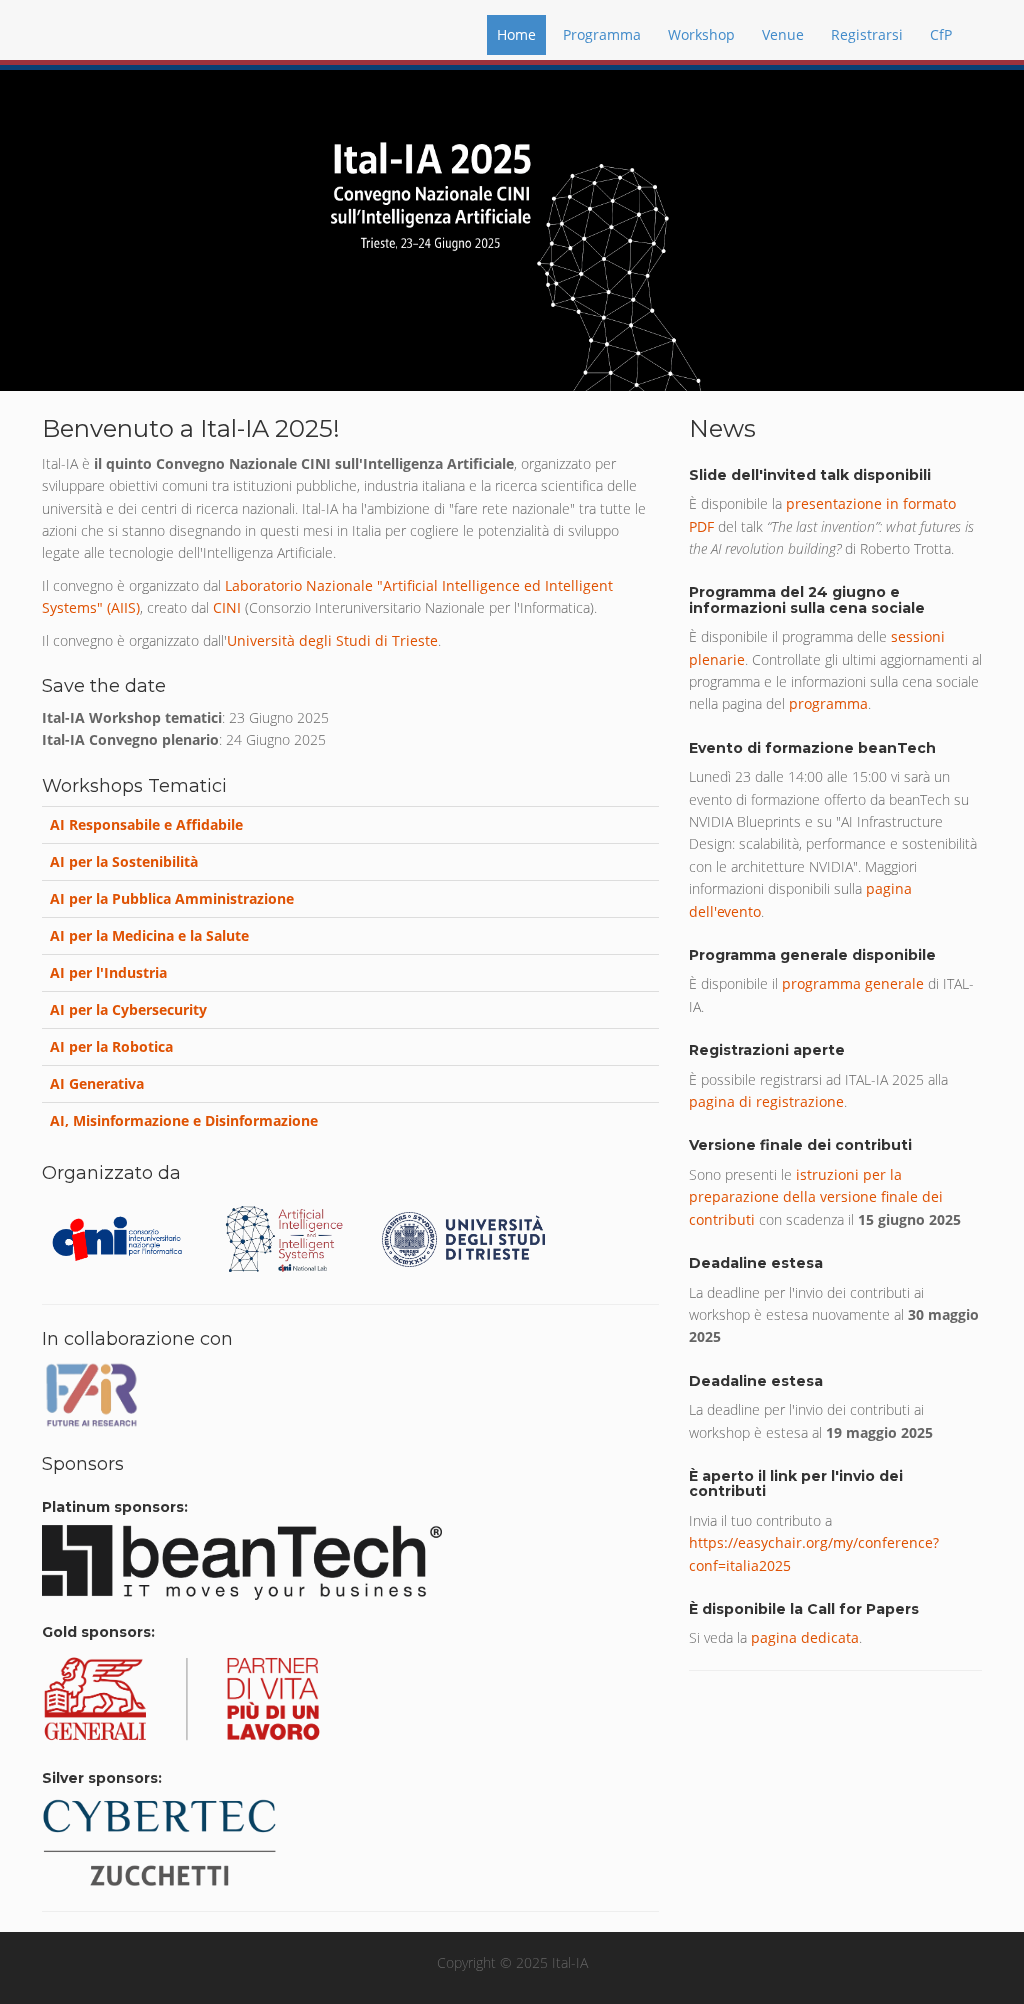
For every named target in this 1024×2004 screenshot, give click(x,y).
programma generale (853, 983)
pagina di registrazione (766, 1101)
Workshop (701, 34)
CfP (941, 34)
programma (828, 703)
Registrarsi (867, 34)
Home (516, 34)
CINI (227, 607)
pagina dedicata (805, 1637)
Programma (602, 34)
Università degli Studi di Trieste (332, 640)
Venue (783, 34)
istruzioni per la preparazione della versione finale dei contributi (816, 1197)
